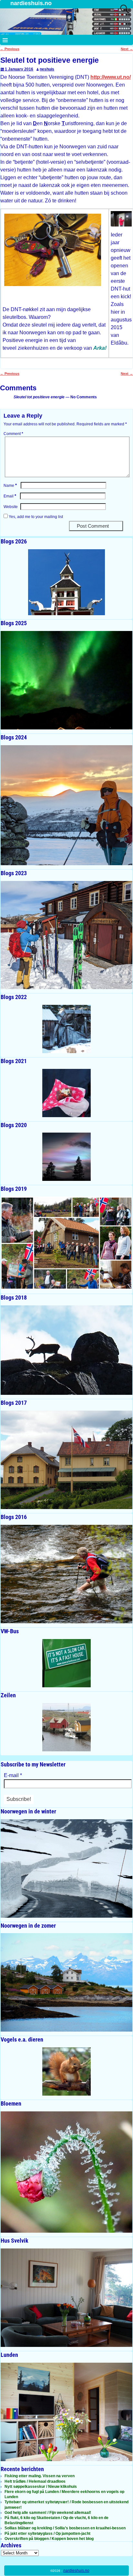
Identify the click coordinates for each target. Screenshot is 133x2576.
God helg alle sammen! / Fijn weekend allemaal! (48, 2513)
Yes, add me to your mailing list (35, 517)
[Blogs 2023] (66, 935)
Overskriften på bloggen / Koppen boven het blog (49, 2539)
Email (10, 496)
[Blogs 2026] (66, 582)
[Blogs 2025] (66, 680)
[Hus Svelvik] (66, 2298)
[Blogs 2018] (66, 1350)
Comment (13, 434)
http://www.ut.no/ (111, 77)
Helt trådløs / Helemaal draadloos (35, 2481)
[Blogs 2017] (66, 1460)
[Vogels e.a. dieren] (66, 2071)
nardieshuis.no (31, 3)
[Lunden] (66, 2412)
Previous (10, 49)
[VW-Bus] (66, 1663)
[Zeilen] (66, 1727)
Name (10, 486)
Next (127, 49)
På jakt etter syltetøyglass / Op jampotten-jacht (47, 2534)
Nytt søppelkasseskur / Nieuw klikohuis (41, 2487)
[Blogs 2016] (66, 1574)
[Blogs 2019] (66, 1243)
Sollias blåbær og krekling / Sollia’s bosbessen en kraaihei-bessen (65, 2528)
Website (11, 507)
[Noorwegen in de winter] (66, 1868)
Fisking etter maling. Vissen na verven (40, 2476)
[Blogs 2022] (66, 1029)
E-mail (13, 1775)
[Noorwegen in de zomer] (66, 1982)
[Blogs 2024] (66, 805)
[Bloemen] (66, 2172)
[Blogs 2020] (66, 1157)
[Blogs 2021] (66, 1093)
